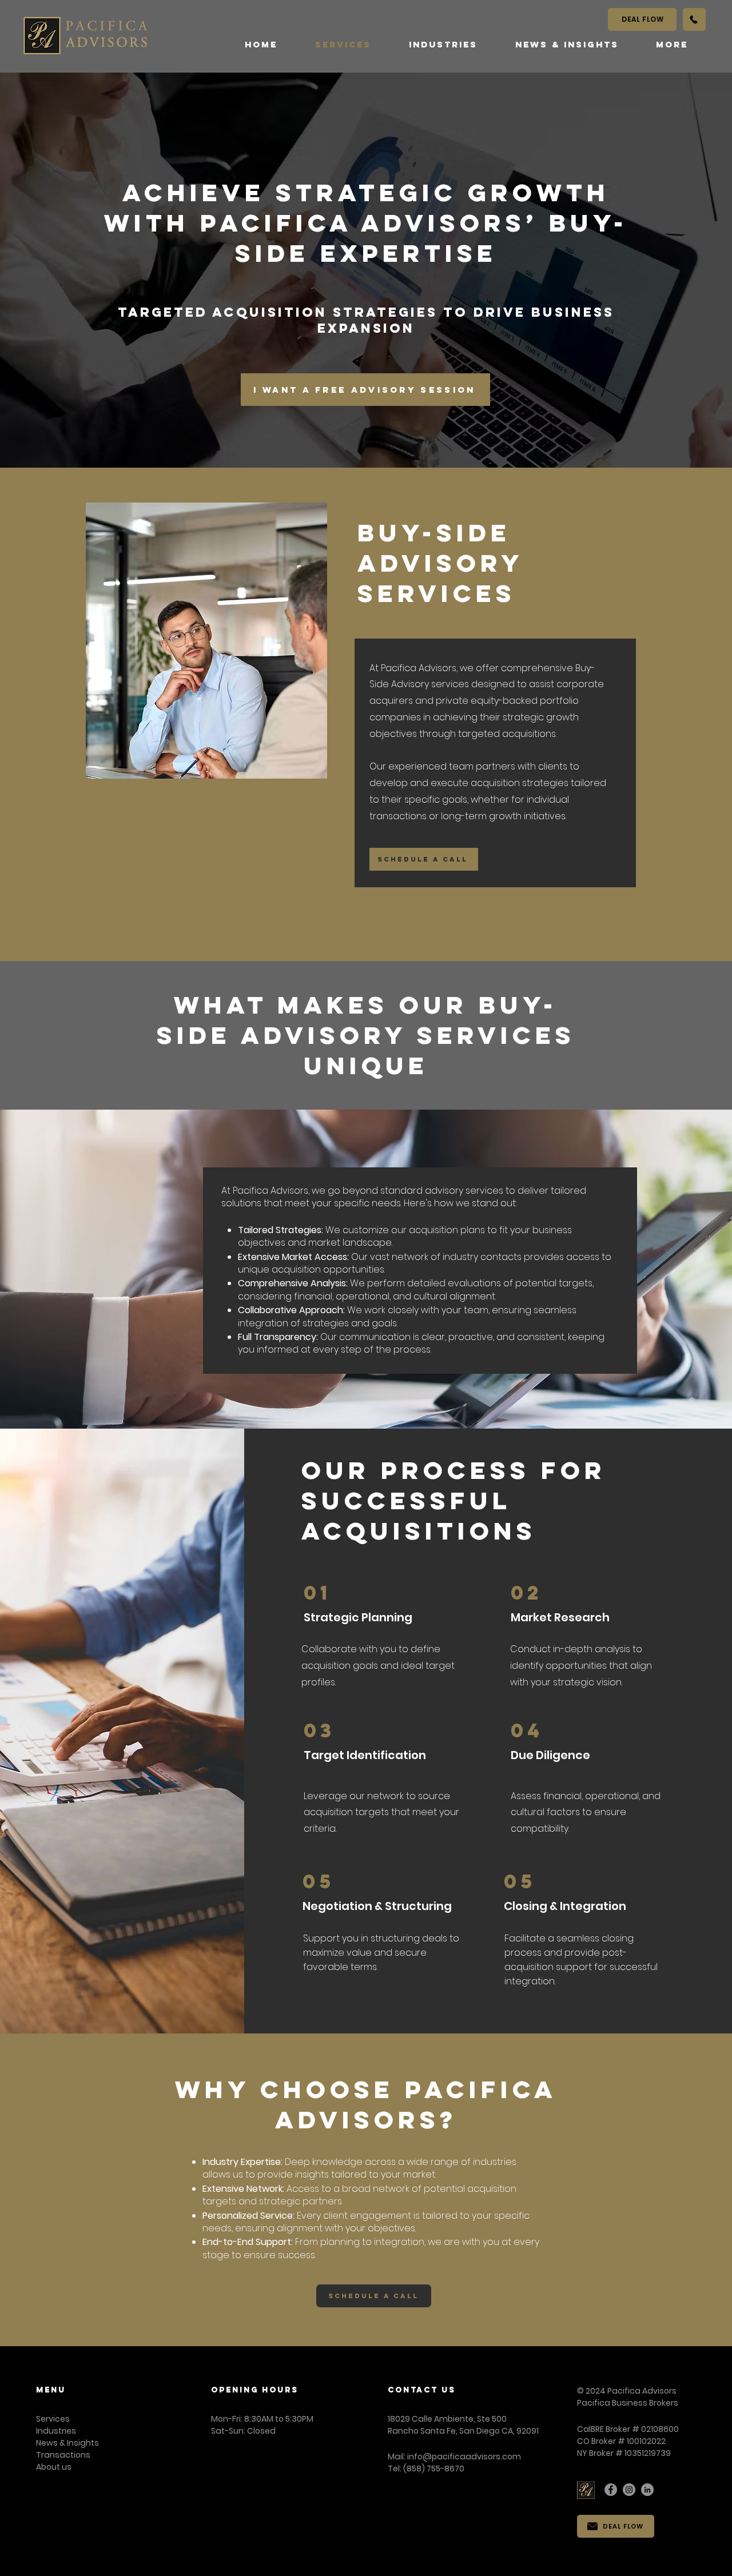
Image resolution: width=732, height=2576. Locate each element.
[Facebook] (611, 2490)
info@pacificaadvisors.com (464, 2457)
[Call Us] (694, 19)
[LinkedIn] (647, 2490)
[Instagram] (629, 2490)
